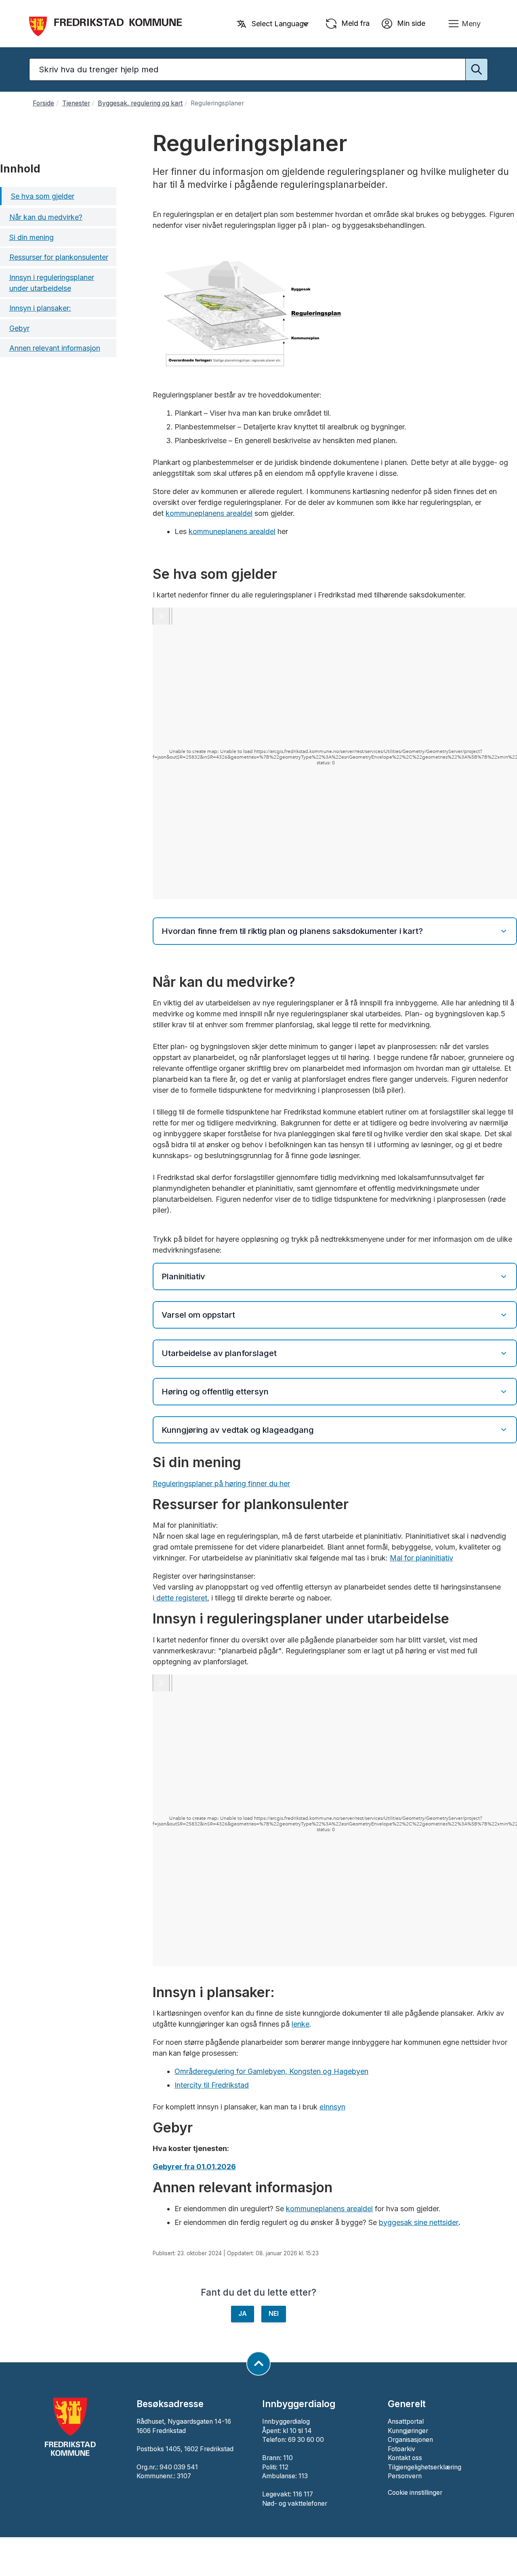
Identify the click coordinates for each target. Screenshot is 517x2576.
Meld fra (354, 23)
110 (288, 2458)
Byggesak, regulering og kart (140, 103)
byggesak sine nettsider (419, 2222)
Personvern (405, 2476)
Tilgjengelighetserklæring (425, 2467)
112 (284, 2467)
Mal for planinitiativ (421, 1558)
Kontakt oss (405, 2458)
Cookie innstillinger (415, 2493)
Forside (43, 103)
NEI (274, 2314)
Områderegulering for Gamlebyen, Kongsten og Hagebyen (271, 2071)
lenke (301, 2024)
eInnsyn (332, 2107)
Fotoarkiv (401, 2449)
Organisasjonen (410, 2440)
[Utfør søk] (477, 69)
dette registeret (181, 1598)
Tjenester (76, 103)
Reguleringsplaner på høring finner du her (221, 1484)
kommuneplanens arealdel (209, 513)
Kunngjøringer (408, 2431)
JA (243, 2314)
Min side (410, 23)
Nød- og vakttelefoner (295, 2503)
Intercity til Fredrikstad (212, 2085)
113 (303, 2476)
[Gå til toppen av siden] (258, 2364)
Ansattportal (406, 2421)
